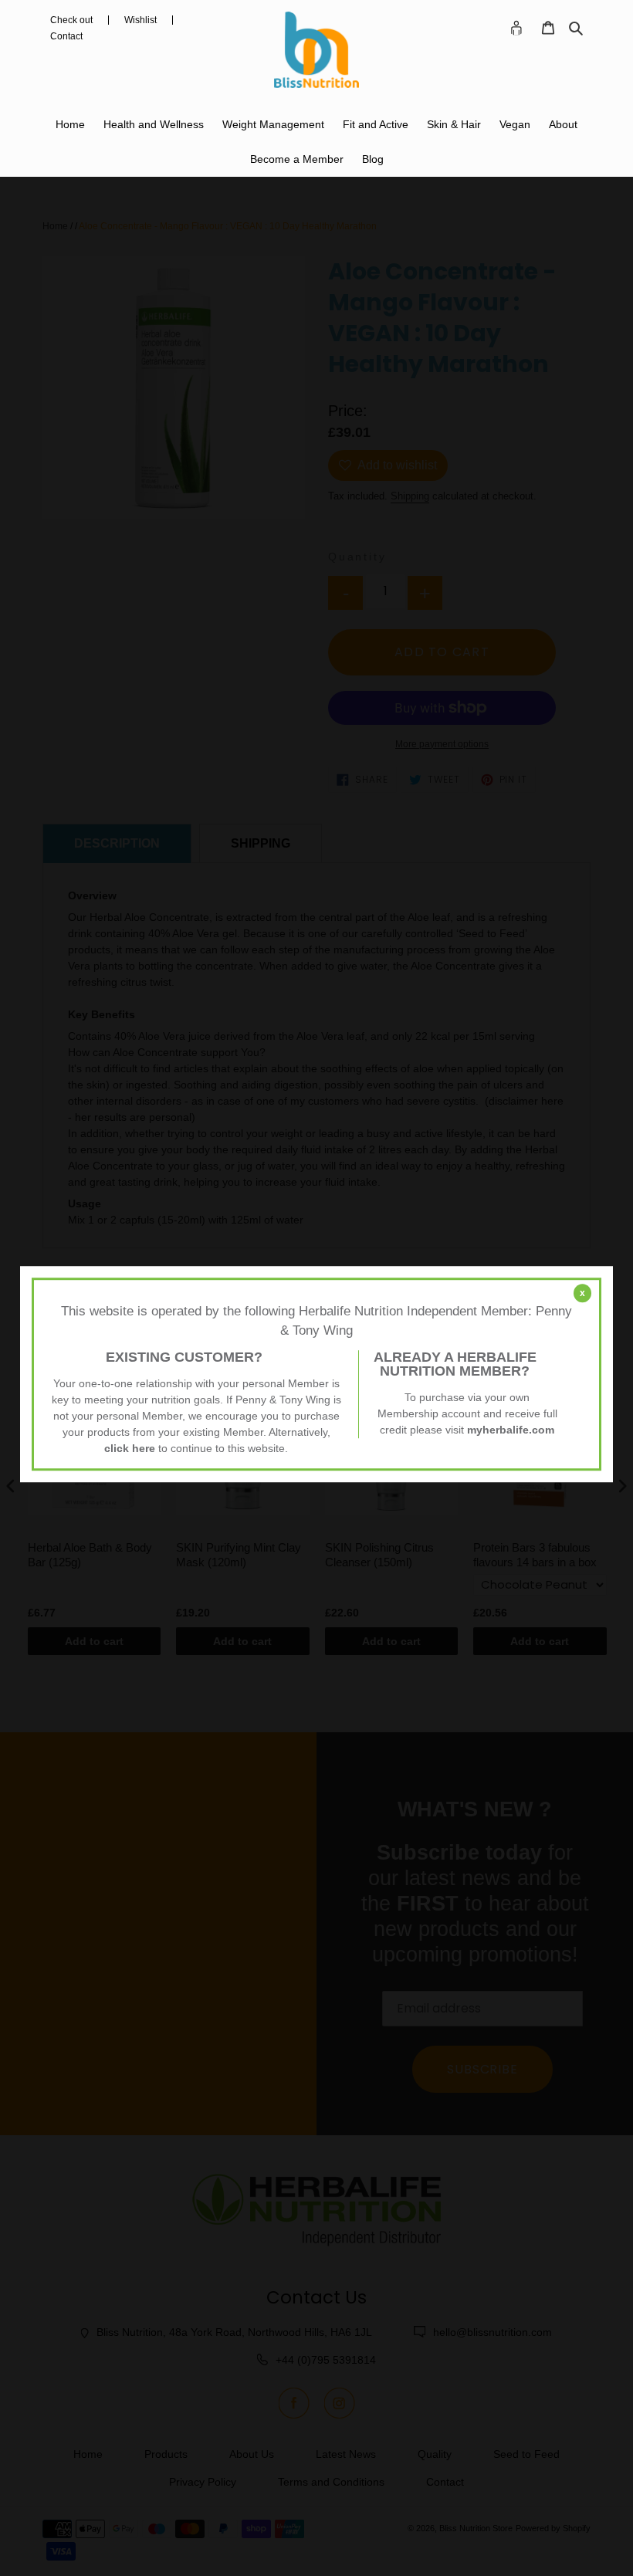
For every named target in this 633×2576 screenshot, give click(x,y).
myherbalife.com (511, 1430)
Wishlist (140, 20)
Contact (66, 36)
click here (130, 1448)
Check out (71, 20)
